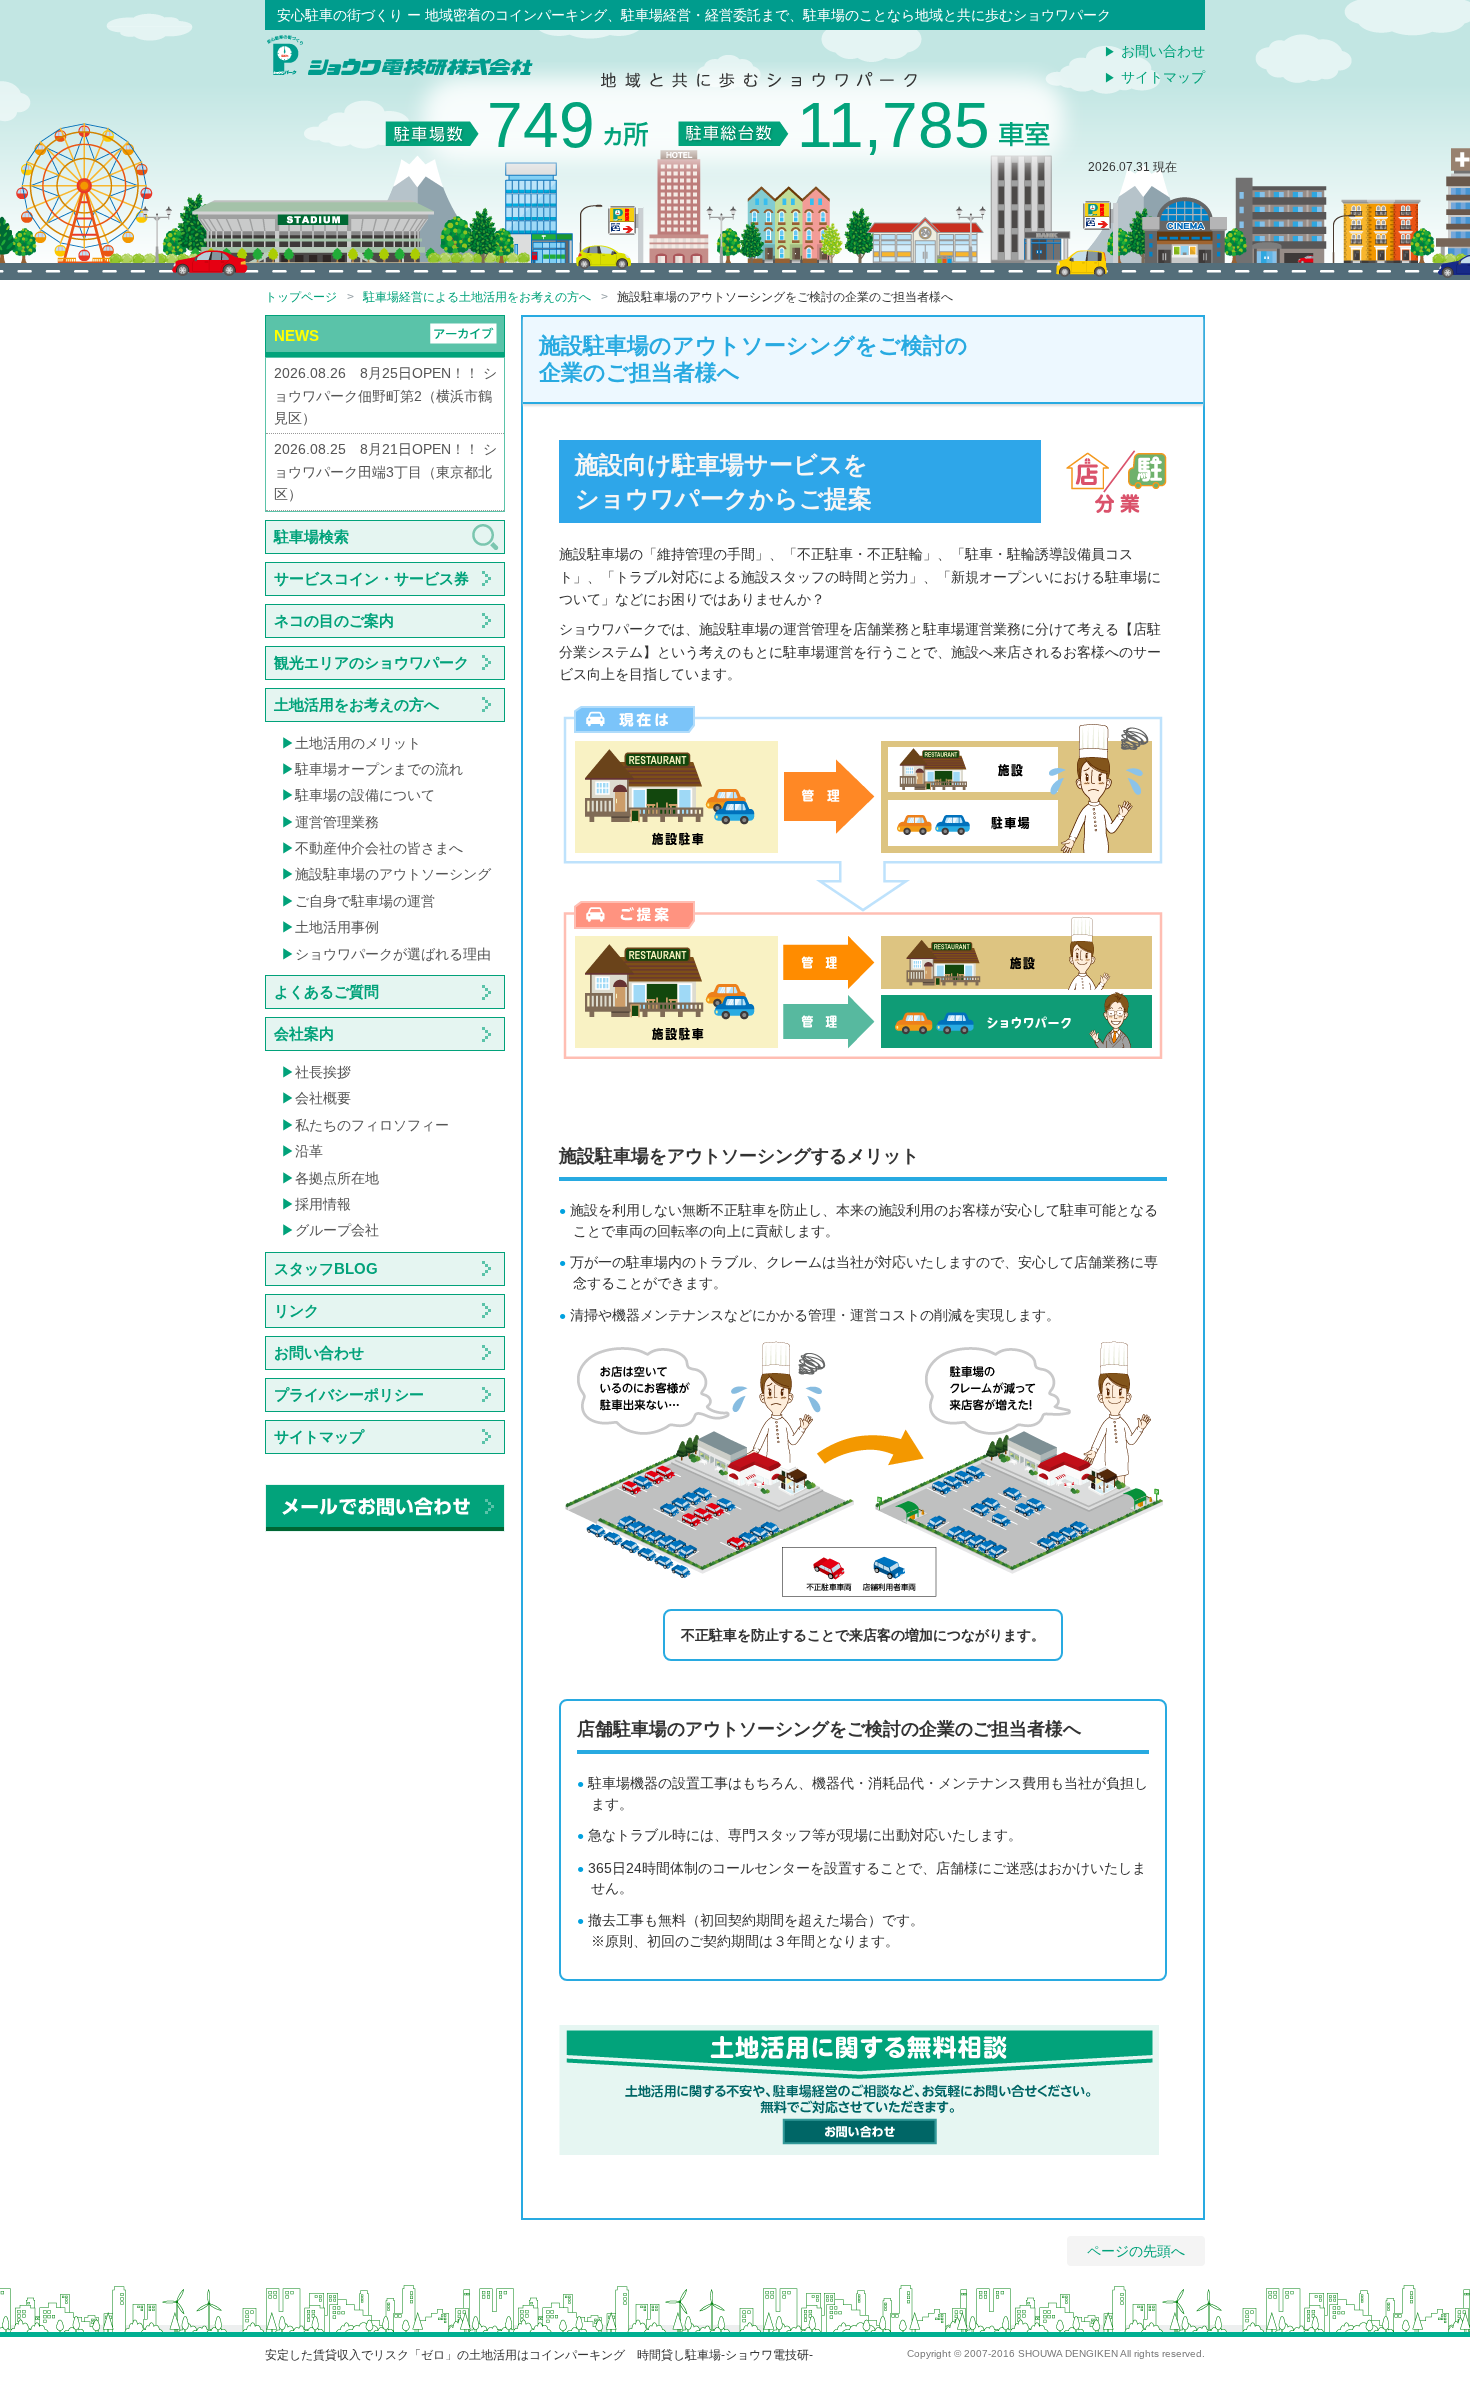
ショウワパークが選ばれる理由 (393, 954)
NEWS (296, 335)
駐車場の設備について (365, 795)
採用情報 (323, 1204)
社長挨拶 (323, 1072)
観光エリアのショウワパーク (371, 662)
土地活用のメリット (358, 743)
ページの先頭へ (1136, 2251)
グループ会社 (337, 1230)
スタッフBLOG (326, 1268)
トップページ (301, 297)
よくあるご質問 (326, 991)
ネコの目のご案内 (334, 620)
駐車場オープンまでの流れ (379, 769)
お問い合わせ (1163, 51)
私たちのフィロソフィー (372, 1125)
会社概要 (323, 1098)
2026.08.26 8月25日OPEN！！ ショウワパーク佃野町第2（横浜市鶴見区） (385, 395)
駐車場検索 (311, 536)
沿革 (309, 1151)
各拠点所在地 (337, 1178)
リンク (296, 1310)
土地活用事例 (337, 927)
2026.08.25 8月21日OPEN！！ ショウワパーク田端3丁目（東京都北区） (385, 471)
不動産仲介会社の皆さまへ (379, 848)
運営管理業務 (337, 822)
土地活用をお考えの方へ (356, 704)
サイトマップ (1163, 77)
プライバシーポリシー (349, 1394)
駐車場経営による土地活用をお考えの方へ (477, 297)
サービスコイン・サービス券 (371, 578)
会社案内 (304, 1033)
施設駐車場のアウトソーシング (393, 874)
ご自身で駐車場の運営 (365, 901)
